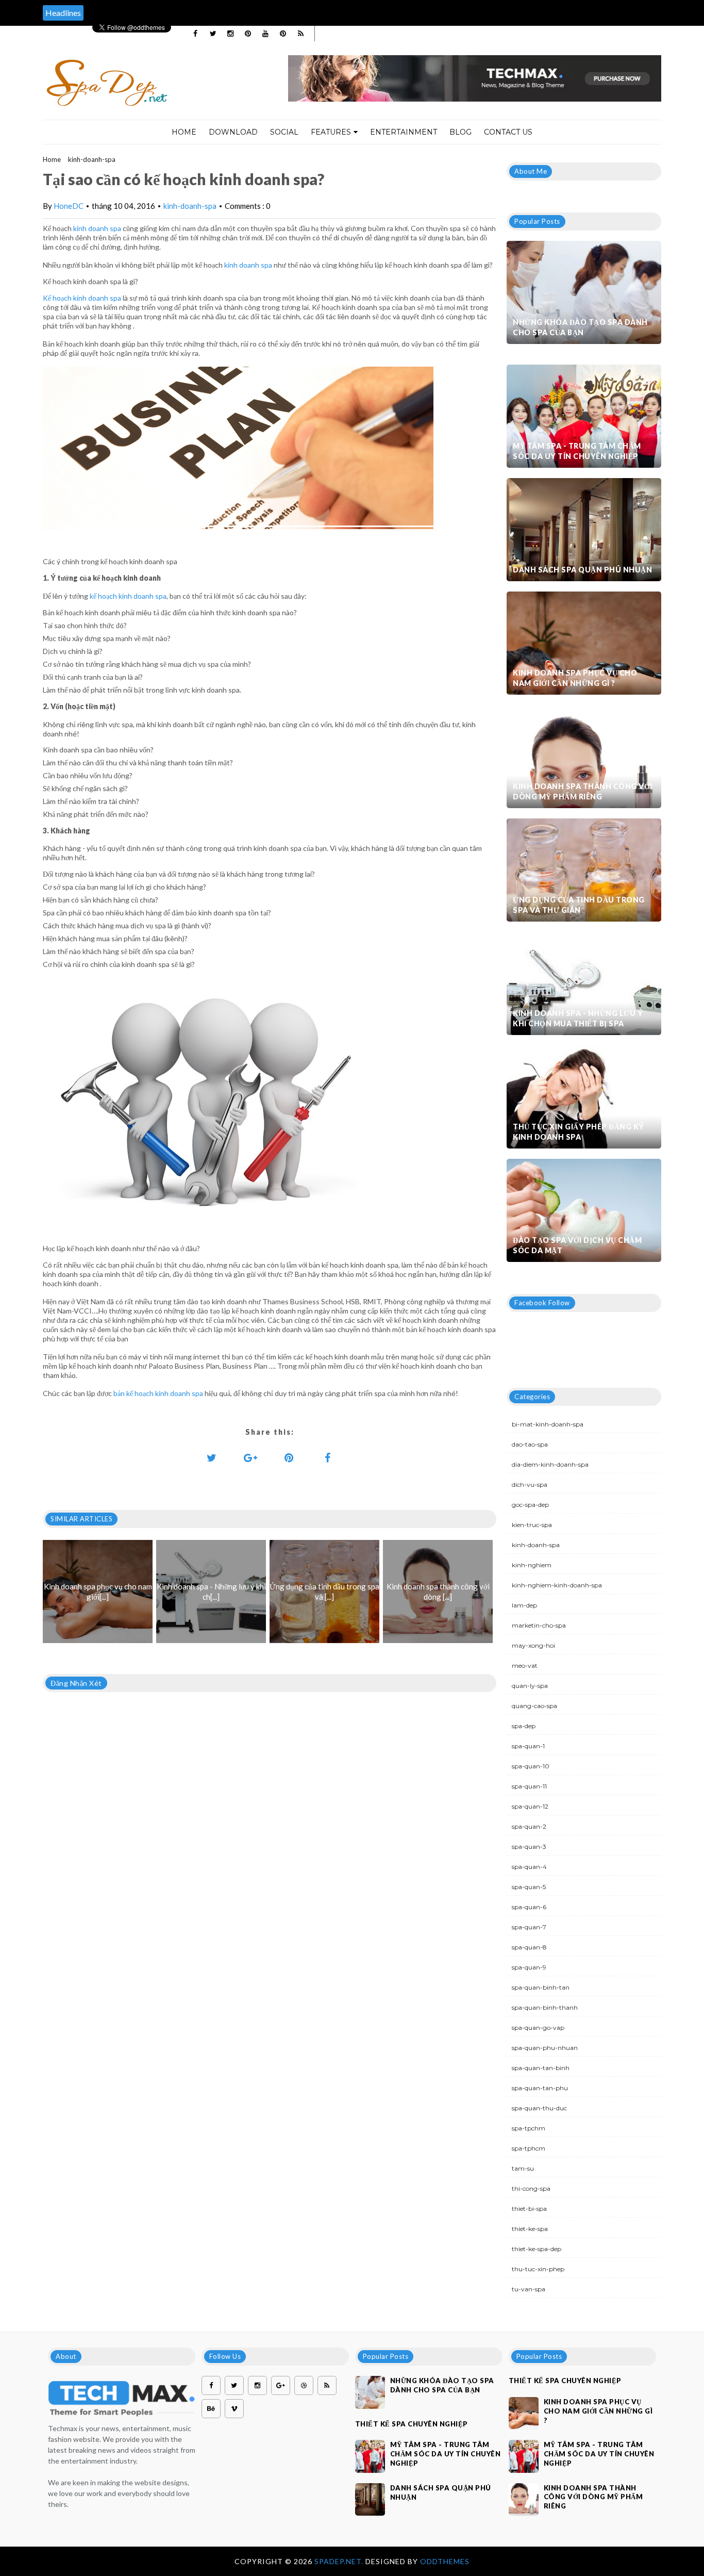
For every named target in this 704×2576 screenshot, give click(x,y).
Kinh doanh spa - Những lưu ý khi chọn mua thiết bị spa (578, 1018)
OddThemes (445, 2561)
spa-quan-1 (528, 1746)
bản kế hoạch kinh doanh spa (158, 1393)
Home (184, 132)
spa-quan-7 (529, 1927)
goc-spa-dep (530, 1505)
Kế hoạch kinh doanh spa (82, 298)
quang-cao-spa (534, 1706)
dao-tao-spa (530, 1444)
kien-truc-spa (532, 1525)
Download (233, 132)
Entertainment (404, 132)
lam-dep (524, 1605)
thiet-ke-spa (530, 2229)
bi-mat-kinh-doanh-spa (548, 1424)
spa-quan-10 (531, 1766)
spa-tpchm (529, 2128)
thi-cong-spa (531, 2188)
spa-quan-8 (529, 1947)
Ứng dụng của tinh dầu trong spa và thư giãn (579, 905)
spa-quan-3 (529, 1847)
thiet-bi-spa (529, 2209)
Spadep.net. (340, 2561)
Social (284, 132)
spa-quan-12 (530, 1806)
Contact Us (508, 132)
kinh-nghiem (532, 1565)
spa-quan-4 (529, 1867)
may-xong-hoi (533, 1645)
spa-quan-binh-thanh (545, 2007)
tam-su (523, 2168)
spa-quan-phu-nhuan (545, 2048)
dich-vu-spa (530, 1484)
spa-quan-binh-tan (541, 1987)
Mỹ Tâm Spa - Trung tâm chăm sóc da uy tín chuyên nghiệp (577, 451)
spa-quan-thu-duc (539, 2108)
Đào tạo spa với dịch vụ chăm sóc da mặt (577, 1245)
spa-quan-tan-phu (540, 2088)
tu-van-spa (529, 2289)
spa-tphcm (529, 2148)
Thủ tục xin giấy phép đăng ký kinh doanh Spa (579, 1132)
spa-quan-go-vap (538, 2028)
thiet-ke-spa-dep (537, 2249)
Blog (460, 132)
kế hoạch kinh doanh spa (128, 596)
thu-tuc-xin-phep (538, 2269)
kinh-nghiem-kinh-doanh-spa (557, 1585)
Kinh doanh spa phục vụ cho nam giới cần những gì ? (575, 678)
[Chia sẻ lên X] (212, 1457)
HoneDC (69, 206)
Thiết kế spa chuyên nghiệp (412, 2424)
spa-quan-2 (529, 1826)
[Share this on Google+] (250, 1457)
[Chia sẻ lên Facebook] (328, 1457)
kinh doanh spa (97, 228)
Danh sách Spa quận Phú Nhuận (582, 570)
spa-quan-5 (529, 1887)
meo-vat (525, 1666)
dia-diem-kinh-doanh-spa (550, 1464)
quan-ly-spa (530, 1686)
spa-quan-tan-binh (541, 2068)
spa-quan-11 (529, 1786)
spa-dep (524, 1726)
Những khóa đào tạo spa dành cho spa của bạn (580, 327)
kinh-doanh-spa (92, 159)
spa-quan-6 (529, 1907)
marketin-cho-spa (539, 1625)
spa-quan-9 (529, 1967)
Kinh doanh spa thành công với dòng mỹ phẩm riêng (583, 791)
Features (331, 132)
